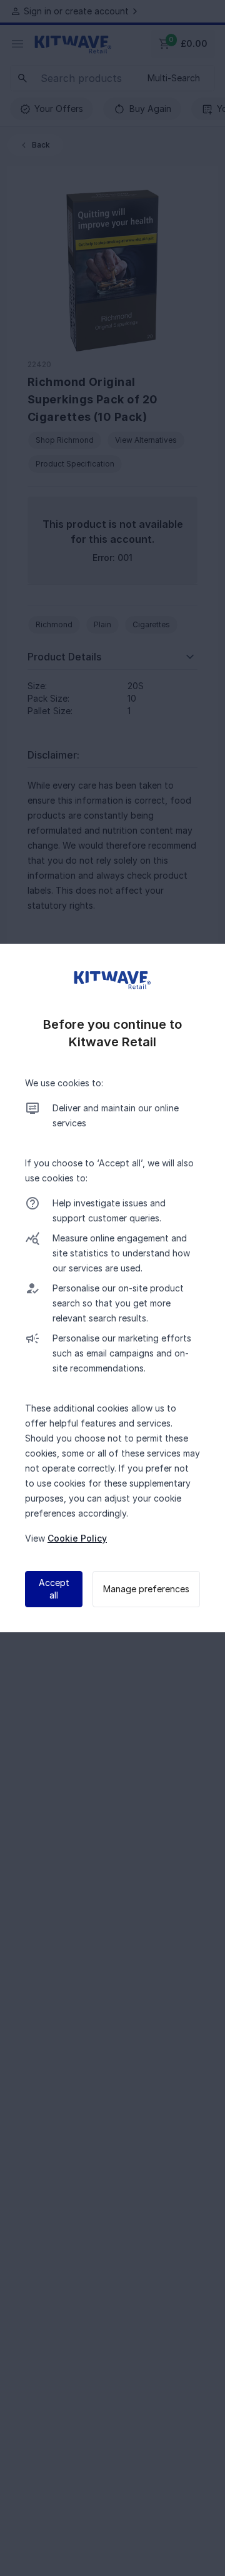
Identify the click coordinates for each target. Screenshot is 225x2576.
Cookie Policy (77, 1538)
